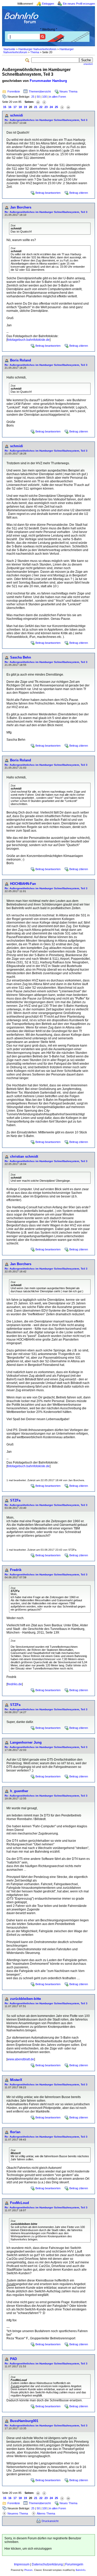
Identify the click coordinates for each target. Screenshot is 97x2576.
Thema (35, 52)
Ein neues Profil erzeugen (79, 4)
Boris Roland (21, 360)
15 (5, 107)
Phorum (28, 2570)
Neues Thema (68, 91)
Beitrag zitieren (79, 193)
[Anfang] (38, 102)
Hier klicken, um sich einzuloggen (28, 2549)
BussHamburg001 (24, 2421)
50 (38, 97)
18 (20, 107)
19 (25, 107)
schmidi (17, 115)
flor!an (15, 2132)
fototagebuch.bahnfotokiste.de (28, 340)
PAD (13, 2359)
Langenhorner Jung (26, 1742)
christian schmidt (24, 1157)
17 (15, 107)
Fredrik (16, 1570)
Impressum (22, 2564)
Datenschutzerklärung (47, 2564)
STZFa (15, 1500)
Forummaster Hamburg (48, 81)
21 (36, 107)
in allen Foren (58, 97)
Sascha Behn (21, 657)
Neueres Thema (18, 2513)
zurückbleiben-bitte (25, 1999)
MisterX (16, 2080)
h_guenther (19, 1791)
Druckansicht (50, 2521)
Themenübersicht (40, 91)
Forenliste (14, 91)
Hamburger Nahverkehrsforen (37, 49)
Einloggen (48, 4)
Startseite (9, 49)
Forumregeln (74, 2564)
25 (33, 97)
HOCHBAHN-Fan (23, 884)
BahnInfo (81, 2570)
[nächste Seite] (62, 107)
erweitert (88, 64)
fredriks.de (15, 1684)
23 (46, 107)
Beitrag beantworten (48, 193)
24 (51, 107)
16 (10, 107)
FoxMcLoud (20, 2203)
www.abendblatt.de (21, 2059)
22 (41, 107)
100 (44, 97)
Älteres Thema (46, 2513)
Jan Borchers (21, 207)
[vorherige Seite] (44, 102)
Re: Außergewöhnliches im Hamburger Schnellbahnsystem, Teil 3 (46, 120)
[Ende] (68, 107)
